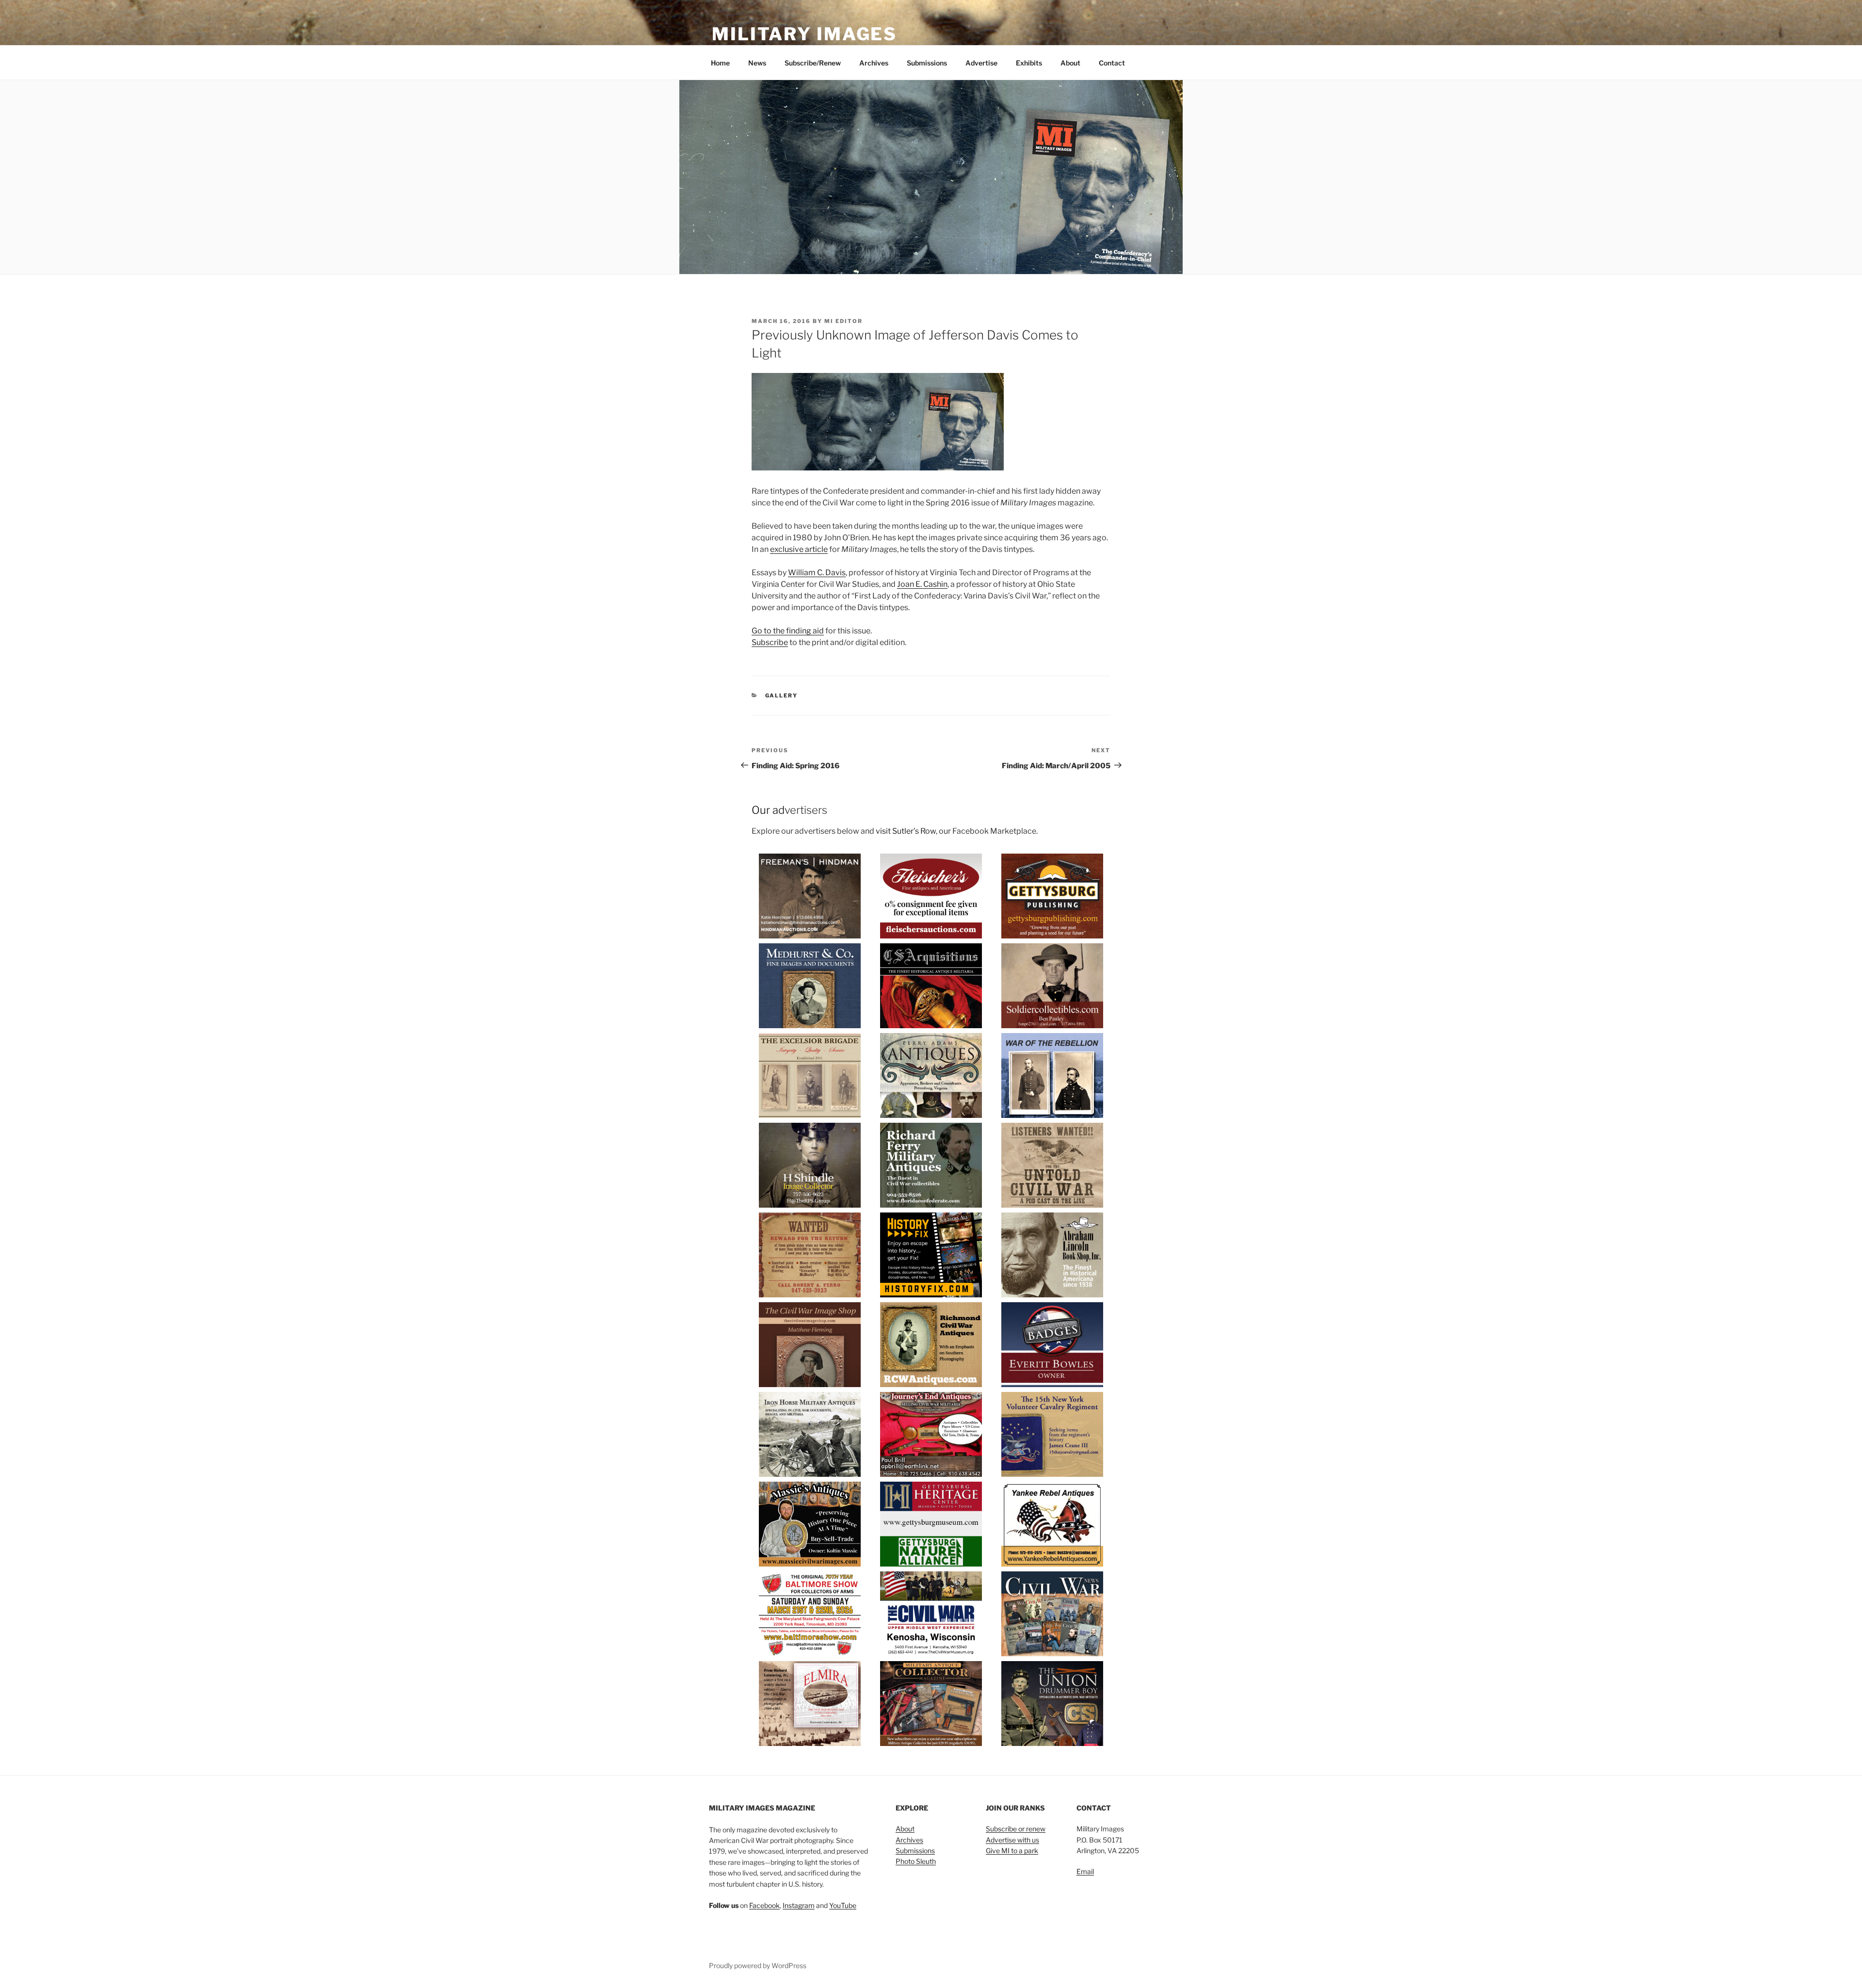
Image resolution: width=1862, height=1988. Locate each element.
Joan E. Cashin (922, 584)
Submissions (927, 63)
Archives (874, 63)
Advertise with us (1012, 1840)
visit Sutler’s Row (906, 831)
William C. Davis (817, 573)
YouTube (843, 1905)
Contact (1112, 63)
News (757, 63)
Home (720, 63)
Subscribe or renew (1016, 1829)
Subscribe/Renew (813, 63)
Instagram (799, 1905)
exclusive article (799, 549)
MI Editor (843, 321)
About (1070, 63)
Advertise (981, 63)
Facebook (764, 1905)
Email (1085, 1871)
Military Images (804, 34)
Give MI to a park (1012, 1851)
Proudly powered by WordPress (758, 1965)
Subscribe (770, 642)
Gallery (782, 695)
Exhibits (1029, 63)
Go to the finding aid (788, 631)
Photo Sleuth (916, 1861)
